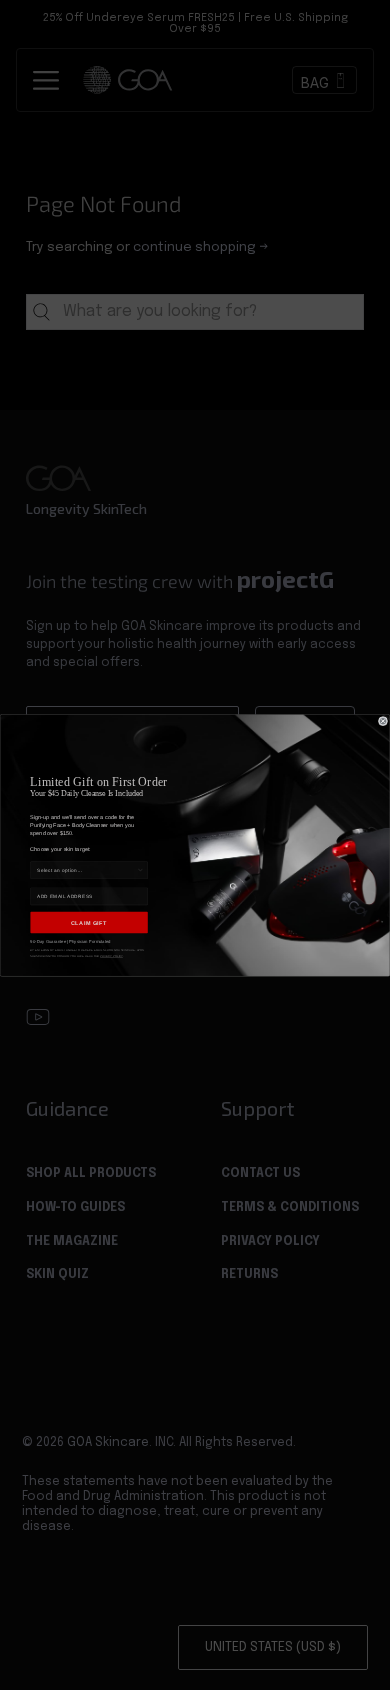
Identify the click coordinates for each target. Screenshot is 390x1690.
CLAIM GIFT (89, 922)
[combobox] (86, 870)
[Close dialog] (383, 721)
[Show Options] (141, 870)
